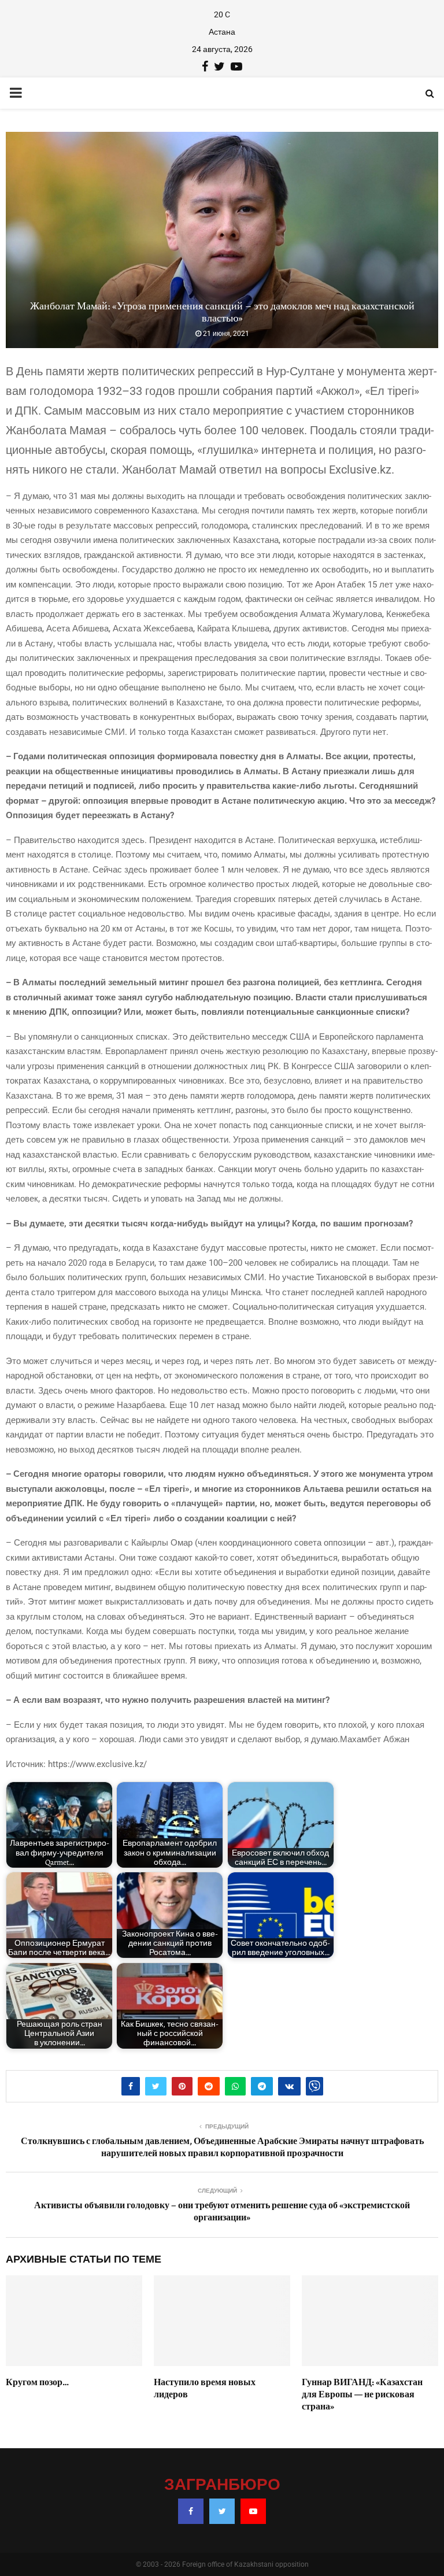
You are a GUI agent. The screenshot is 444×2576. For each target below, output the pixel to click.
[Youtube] (253, 2511)
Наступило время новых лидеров (205, 2388)
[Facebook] (191, 2511)
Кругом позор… (37, 2382)
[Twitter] (222, 2511)
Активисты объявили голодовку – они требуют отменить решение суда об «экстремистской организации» (222, 2211)
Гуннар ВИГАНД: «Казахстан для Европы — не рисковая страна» (362, 2394)
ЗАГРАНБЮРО (222, 2485)
